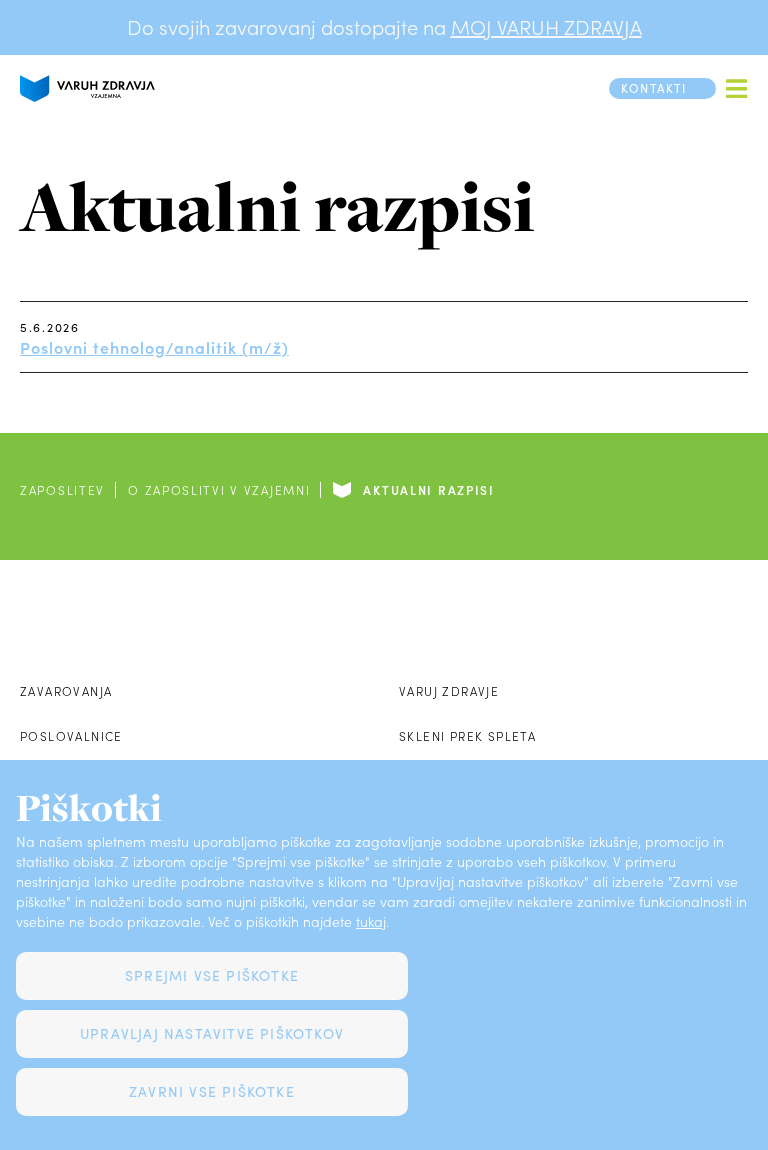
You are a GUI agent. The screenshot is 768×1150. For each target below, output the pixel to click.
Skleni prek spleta (467, 736)
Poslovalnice (71, 736)
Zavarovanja (66, 691)
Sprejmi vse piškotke (212, 975)
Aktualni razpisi (428, 490)
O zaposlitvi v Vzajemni (219, 490)
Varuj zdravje (449, 691)
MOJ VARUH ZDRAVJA (546, 27)
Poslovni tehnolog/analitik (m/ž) (154, 347)
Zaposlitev (62, 490)
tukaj (371, 921)
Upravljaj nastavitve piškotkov (212, 1033)
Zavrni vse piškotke (212, 1091)
